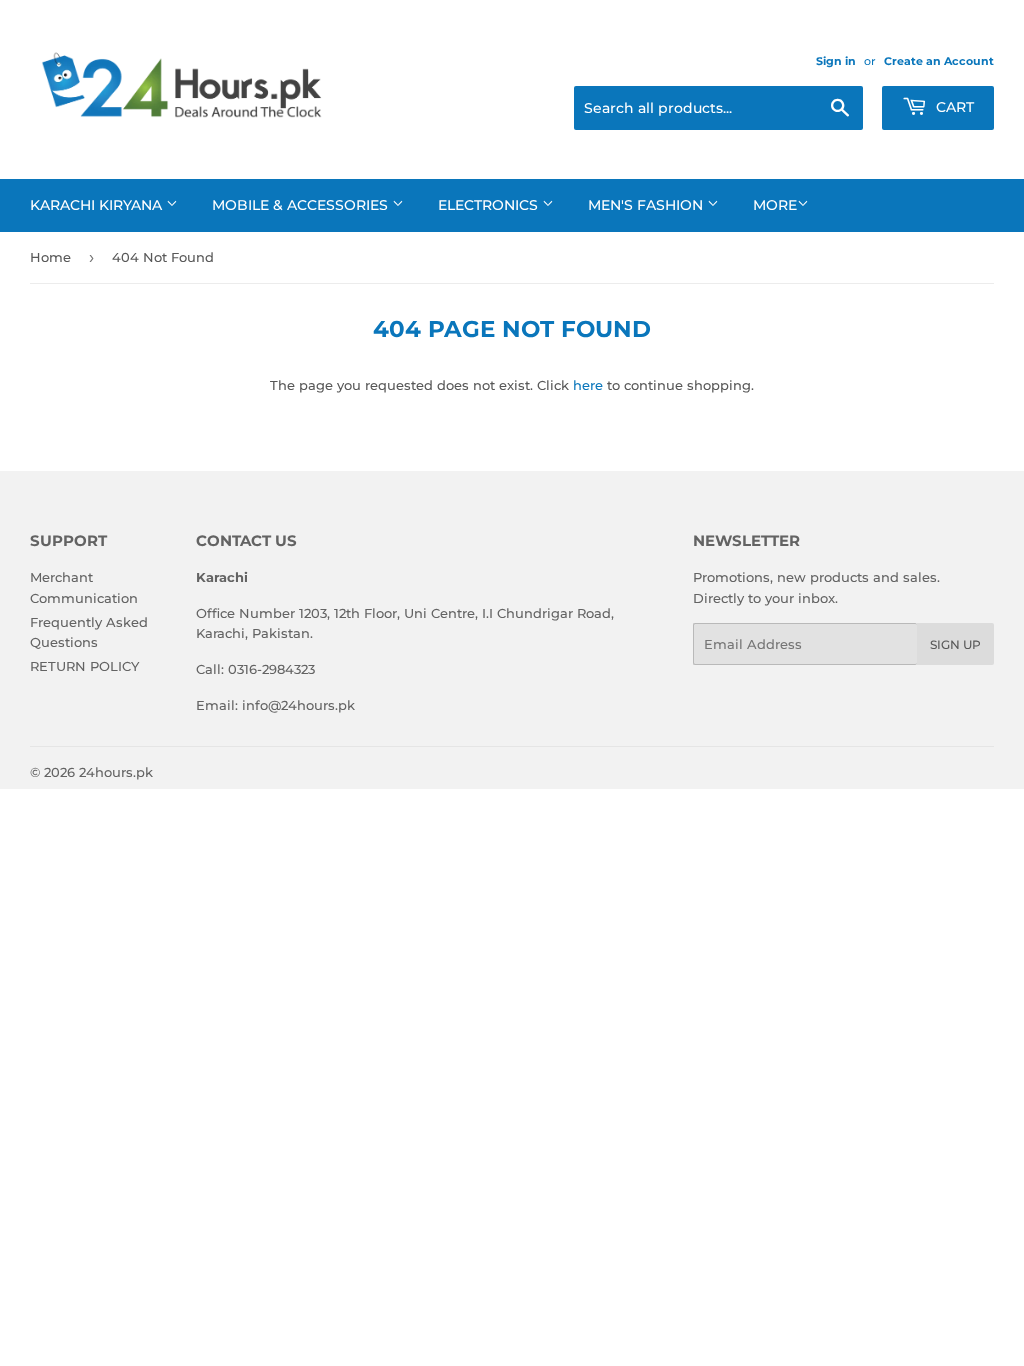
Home (50, 257)
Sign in (836, 61)
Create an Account (939, 61)
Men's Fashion (647, 205)
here (588, 385)
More (775, 205)
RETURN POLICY (84, 666)
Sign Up (955, 644)
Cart (953, 107)
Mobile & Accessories (302, 205)
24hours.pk (116, 772)
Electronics (490, 205)
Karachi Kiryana (98, 205)
